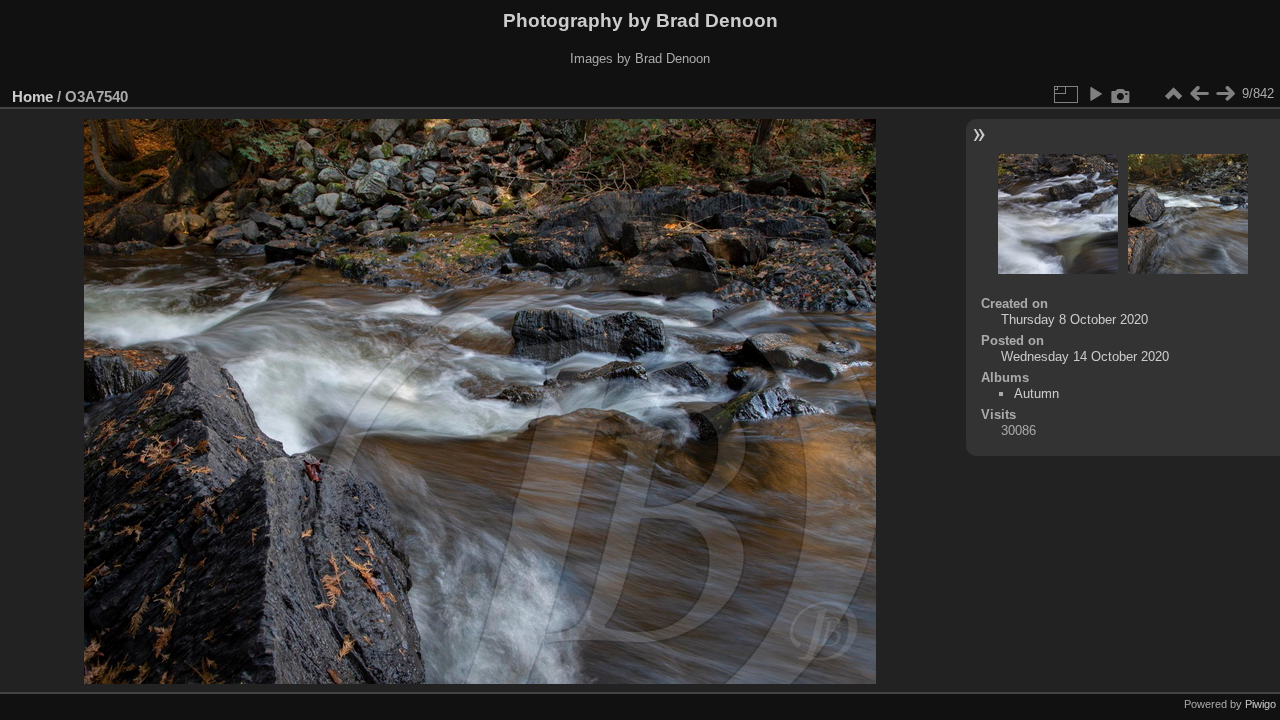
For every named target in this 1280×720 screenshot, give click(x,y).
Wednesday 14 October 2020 (1085, 356)
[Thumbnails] (1173, 94)
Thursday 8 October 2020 (1074, 319)
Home (32, 96)
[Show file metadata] (1121, 94)
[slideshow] (1095, 94)
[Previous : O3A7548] (1199, 94)
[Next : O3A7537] (1225, 94)
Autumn (1036, 393)
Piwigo (1260, 704)
